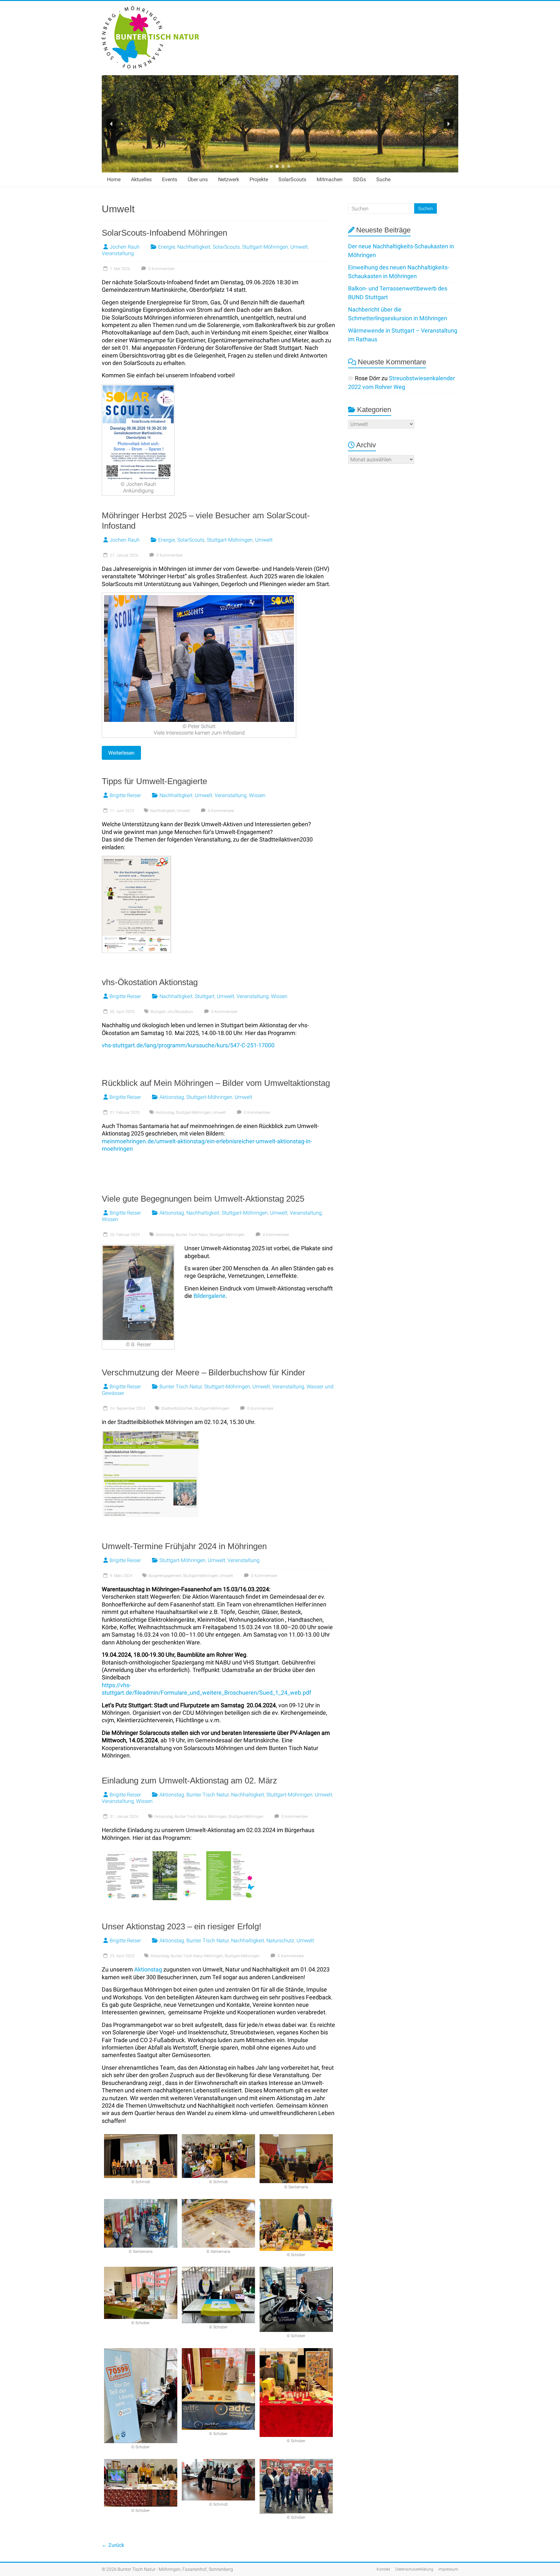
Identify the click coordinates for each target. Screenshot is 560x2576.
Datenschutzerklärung (414, 2569)
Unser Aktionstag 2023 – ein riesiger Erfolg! (181, 1926)
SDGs (359, 179)
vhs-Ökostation (180, 1012)
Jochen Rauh (125, 247)
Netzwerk (229, 179)
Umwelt (299, 247)
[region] (280, 124)
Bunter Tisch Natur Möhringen (201, 1817)
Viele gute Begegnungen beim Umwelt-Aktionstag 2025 (203, 1199)
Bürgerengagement (165, 1576)
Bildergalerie (210, 1296)
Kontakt (383, 2569)
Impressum (448, 2569)
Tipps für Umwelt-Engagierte (154, 781)
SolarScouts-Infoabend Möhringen (164, 233)
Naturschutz (280, 1941)
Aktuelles (141, 179)
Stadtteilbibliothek (177, 1408)
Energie (167, 247)
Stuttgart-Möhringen (265, 247)
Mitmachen (330, 179)
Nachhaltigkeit (194, 247)
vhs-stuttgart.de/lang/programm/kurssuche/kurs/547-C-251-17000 (188, 1045)
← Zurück (113, 2545)
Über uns (198, 179)
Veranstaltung (118, 253)
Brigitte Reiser (125, 795)
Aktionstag (172, 1097)
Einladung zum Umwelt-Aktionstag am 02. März (189, 1781)
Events (170, 179)
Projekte (259, 179)
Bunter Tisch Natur (192, 1235)
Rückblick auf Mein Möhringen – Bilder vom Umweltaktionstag (216, 1083)
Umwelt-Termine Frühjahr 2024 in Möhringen (184, 1546)
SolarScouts (292, 179)
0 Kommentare (161, 269)
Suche (383, 179)
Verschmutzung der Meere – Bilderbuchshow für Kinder (204, 1372)
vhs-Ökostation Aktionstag (150, 982)
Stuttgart (205, 996)
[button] (111, 124)
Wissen (257, 795)
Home (114, 179)
